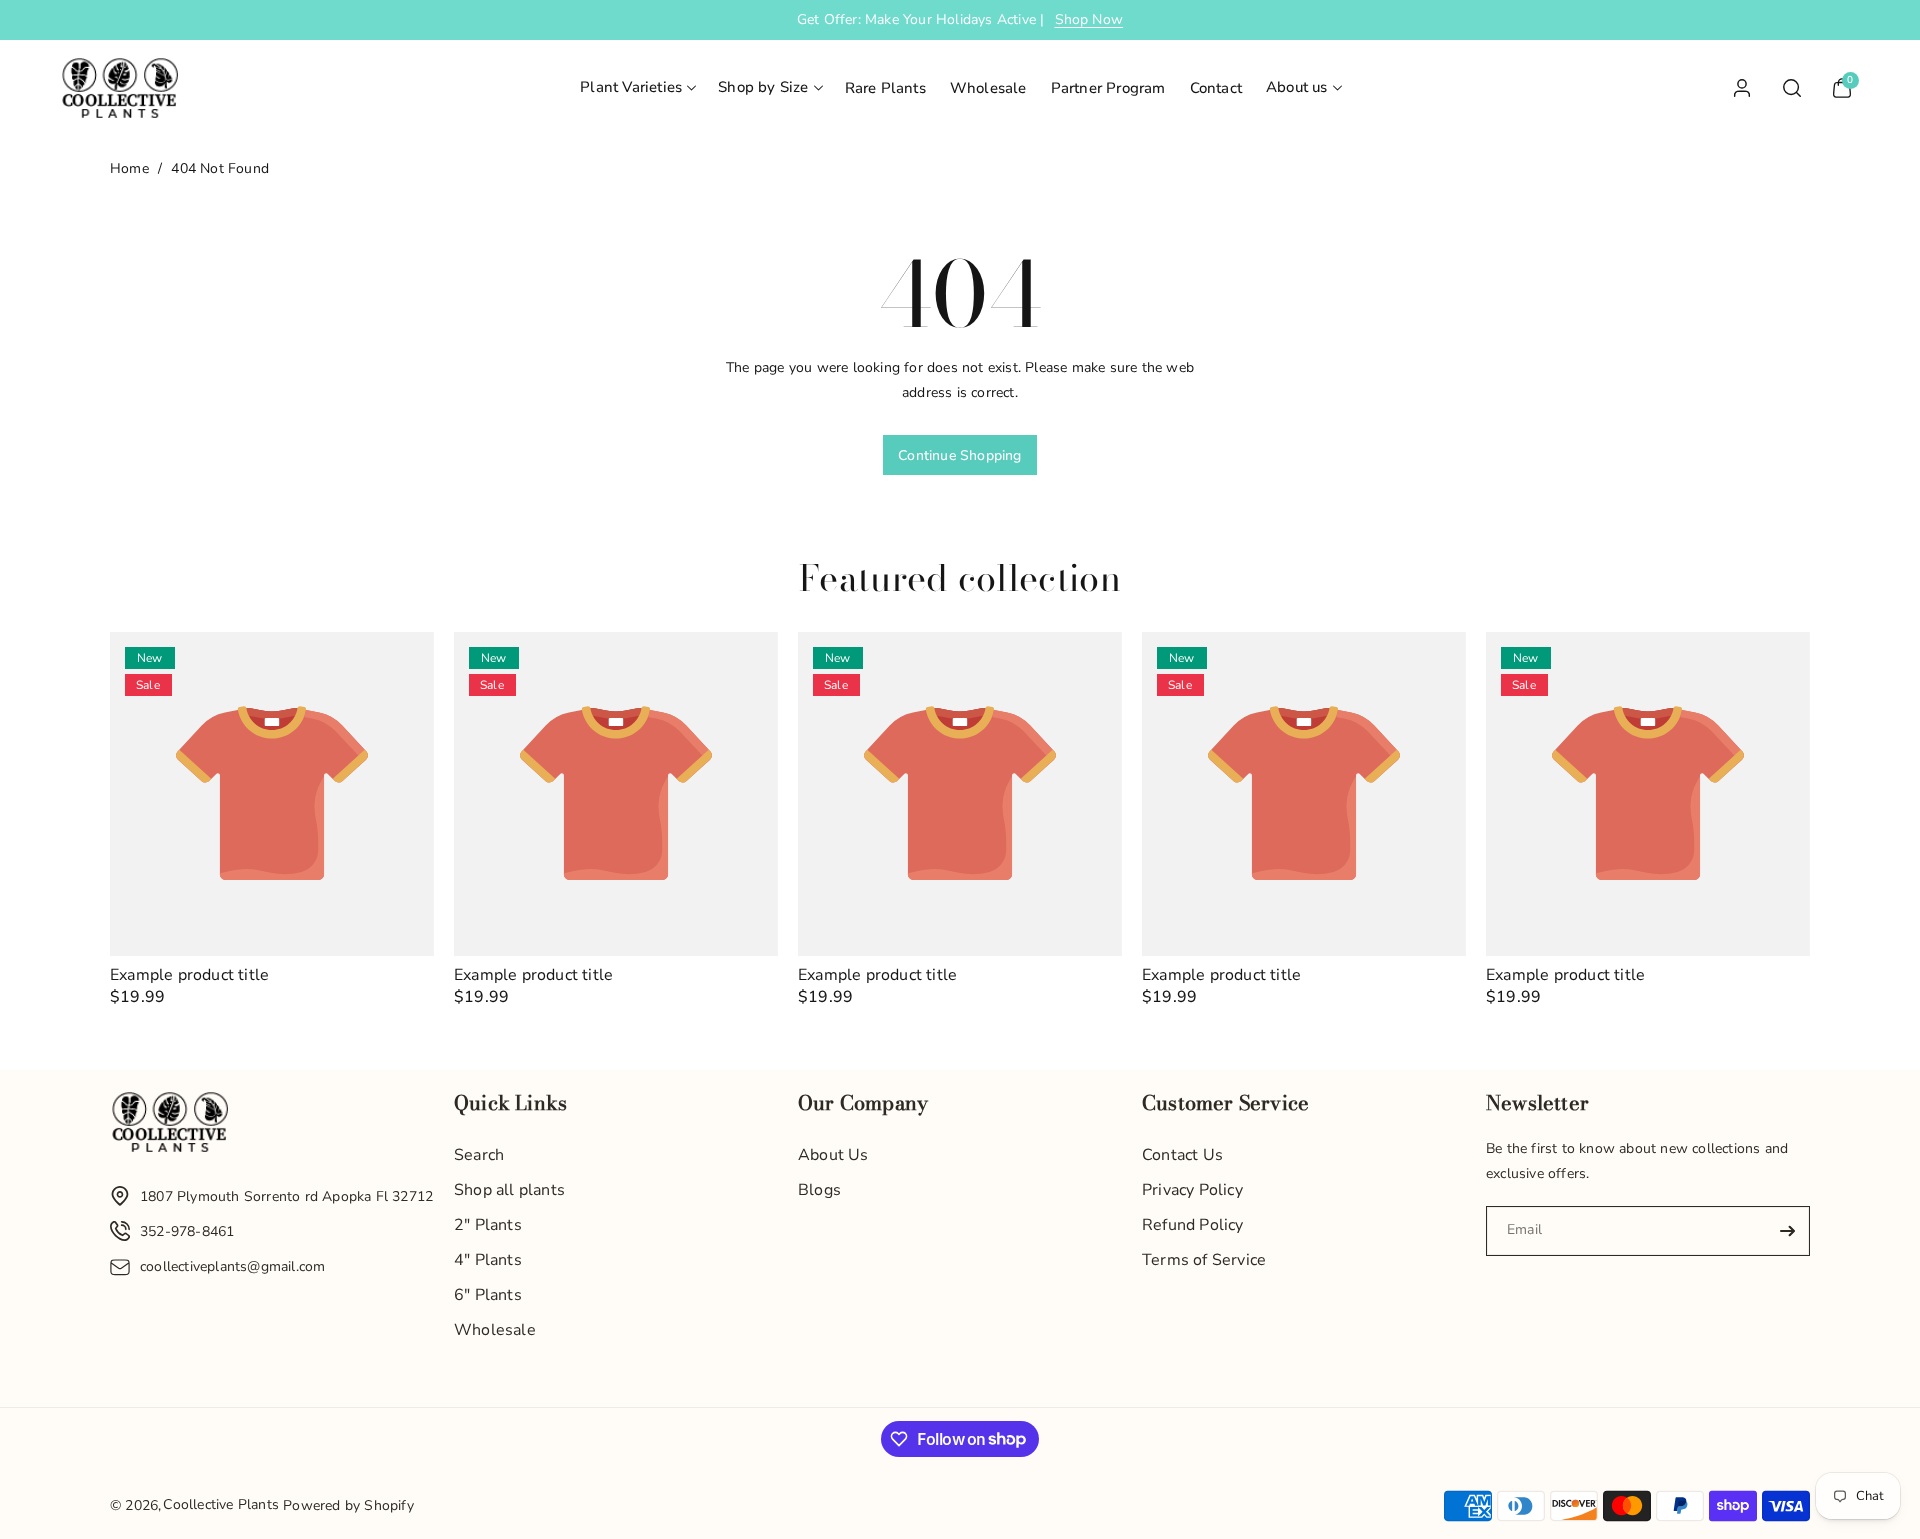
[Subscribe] (1787, 1231)
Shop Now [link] (1089, 19)
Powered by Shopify (348, 1505)
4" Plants (488, 1260)
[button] (637, 88)
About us (1297, 87)
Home (129, 168)
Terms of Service (1204, 1260)
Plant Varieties (631, 87)
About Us (833, 1155)
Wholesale (495, 1330)
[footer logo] (170, 1127)
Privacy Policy (1192, 1190)
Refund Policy (1193, 1225)
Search (479, 1155)
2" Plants (488, 1225)
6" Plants (488, 1295)
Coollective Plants (221, 1504)
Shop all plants (509, 1190)
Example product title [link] (189, 975)
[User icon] (1742, 88)
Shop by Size (763, 87)
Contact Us (1182, 1155)
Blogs (819, 1190)
